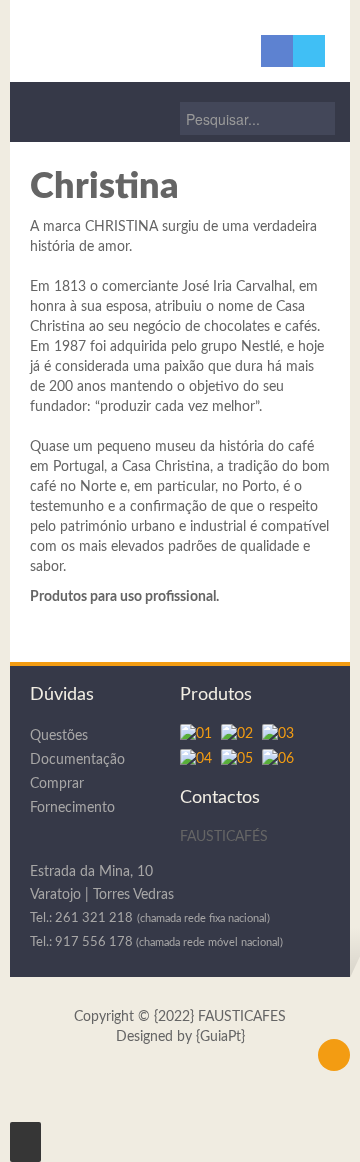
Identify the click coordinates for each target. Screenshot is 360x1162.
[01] (200, 736)
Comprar (57, 784)
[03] (280, 736)
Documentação (77, 760)
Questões (59, 736)
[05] (241, 761)
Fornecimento (72, 808)
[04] (200, 761)
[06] (280, 761)
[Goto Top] (334, 1055)
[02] (241, 736)
